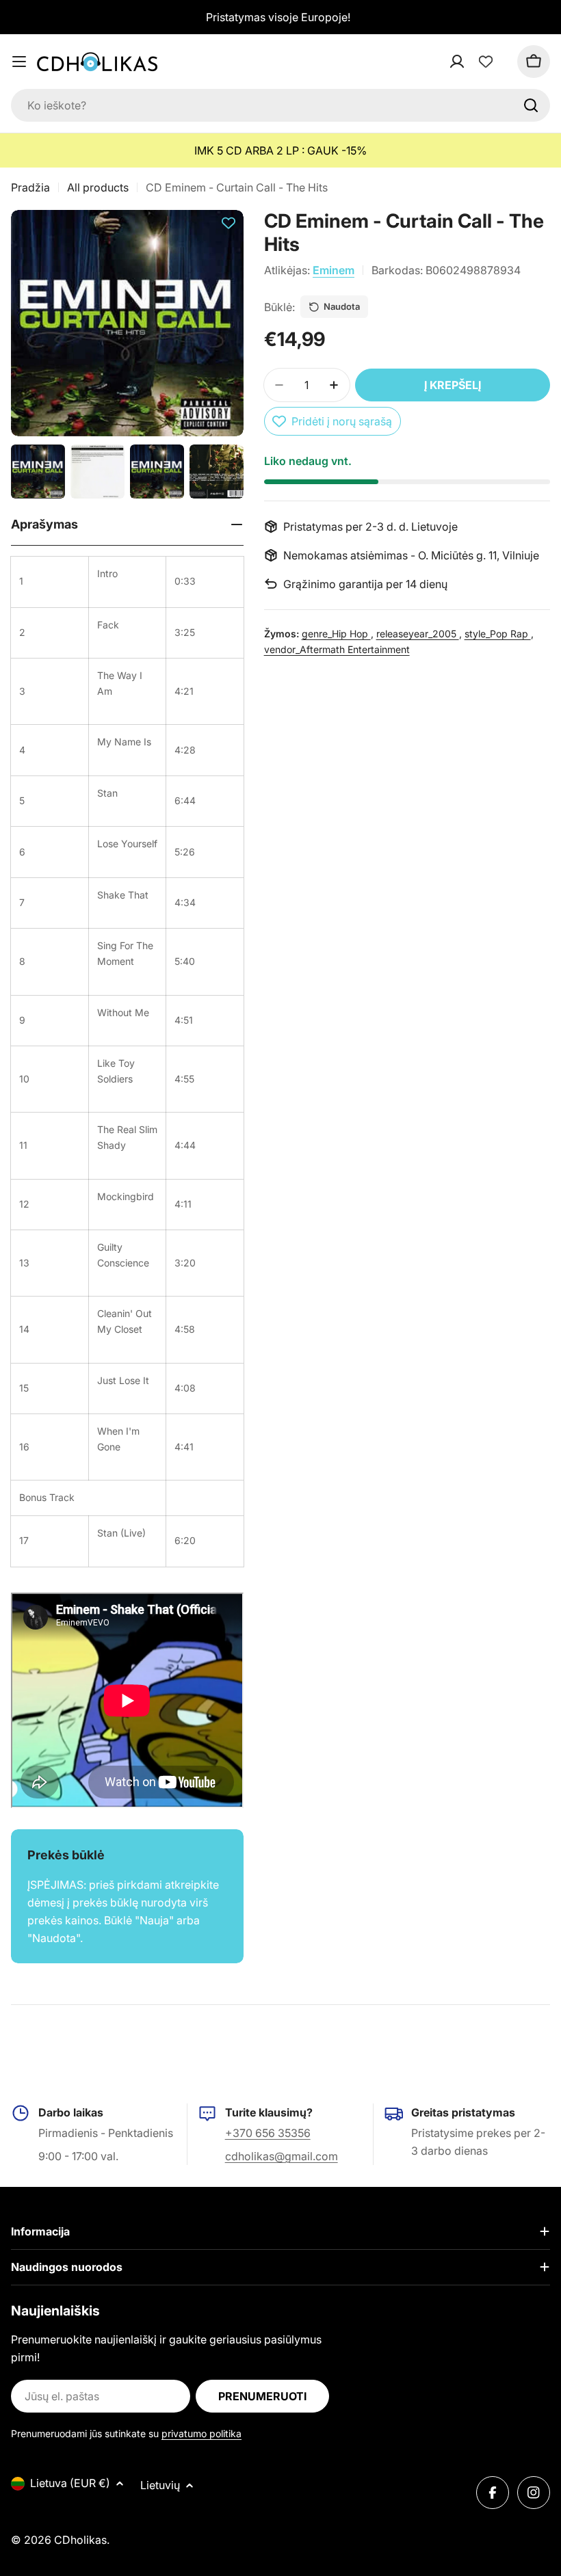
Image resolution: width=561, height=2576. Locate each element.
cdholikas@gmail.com (282, 2156)
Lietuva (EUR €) (70, 2483)
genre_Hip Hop (336, 634)
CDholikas (80, 2540)
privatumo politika (201, 2433)
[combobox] (280, 105)
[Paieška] (531, 105)
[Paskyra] (475, 62)
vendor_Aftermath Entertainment (337, 649)
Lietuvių (160, 2485)
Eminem (334, 270)
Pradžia (30, 187)
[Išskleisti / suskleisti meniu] (19, 62)
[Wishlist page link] (486, 62)
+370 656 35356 (268, 2133)
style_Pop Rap (498, 634)
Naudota (342, 306)
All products (98, 187)
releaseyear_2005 (418, 634)
